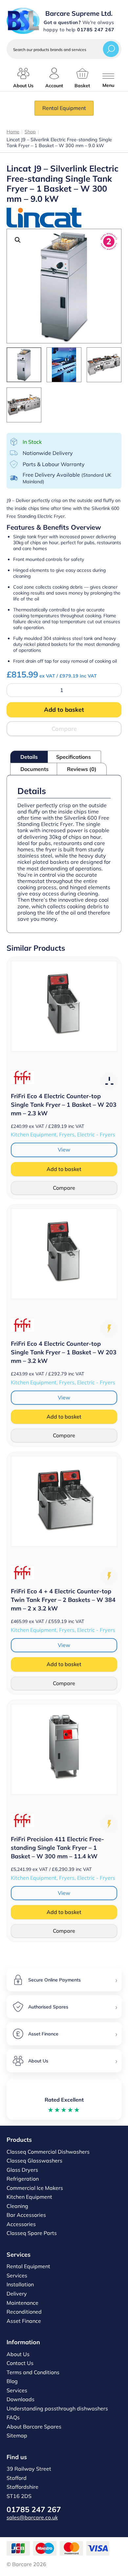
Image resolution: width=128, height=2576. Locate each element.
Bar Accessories (26, 2215)
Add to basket (64, 710)
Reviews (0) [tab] (82, 769)
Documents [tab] (34, 769)
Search (111, 49)
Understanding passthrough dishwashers (57, 2408)
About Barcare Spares (34, 2427)
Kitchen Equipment (29, 2197)
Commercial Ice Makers (35, 2188)
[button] (18, 240)
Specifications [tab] (74, 757)
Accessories (21, 2224)
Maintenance (22, 2303)
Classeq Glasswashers (34, 2161)
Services (17, 2275)
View (64, 1150)
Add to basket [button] (64, 1169)
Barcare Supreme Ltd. (79, 13)
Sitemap (17, 2435)
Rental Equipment (64, 108)
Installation (20, 2284)
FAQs (13, 2417)
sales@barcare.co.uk (32, 2517)
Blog (12, 2381)
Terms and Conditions (33, 2372)
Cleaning (17, 2206)
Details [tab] (29, 757)
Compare (64, 729)
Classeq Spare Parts (32, 2233)
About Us (18, 2354)
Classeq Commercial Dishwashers (48, 2152)
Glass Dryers (22, 2170)
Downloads (21, 2399)
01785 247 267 (34, 2509)
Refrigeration (23, 2179)
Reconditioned (24, 2312)
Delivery (17, 2294)
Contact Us (20, 2363)
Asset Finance (24, 2321)
